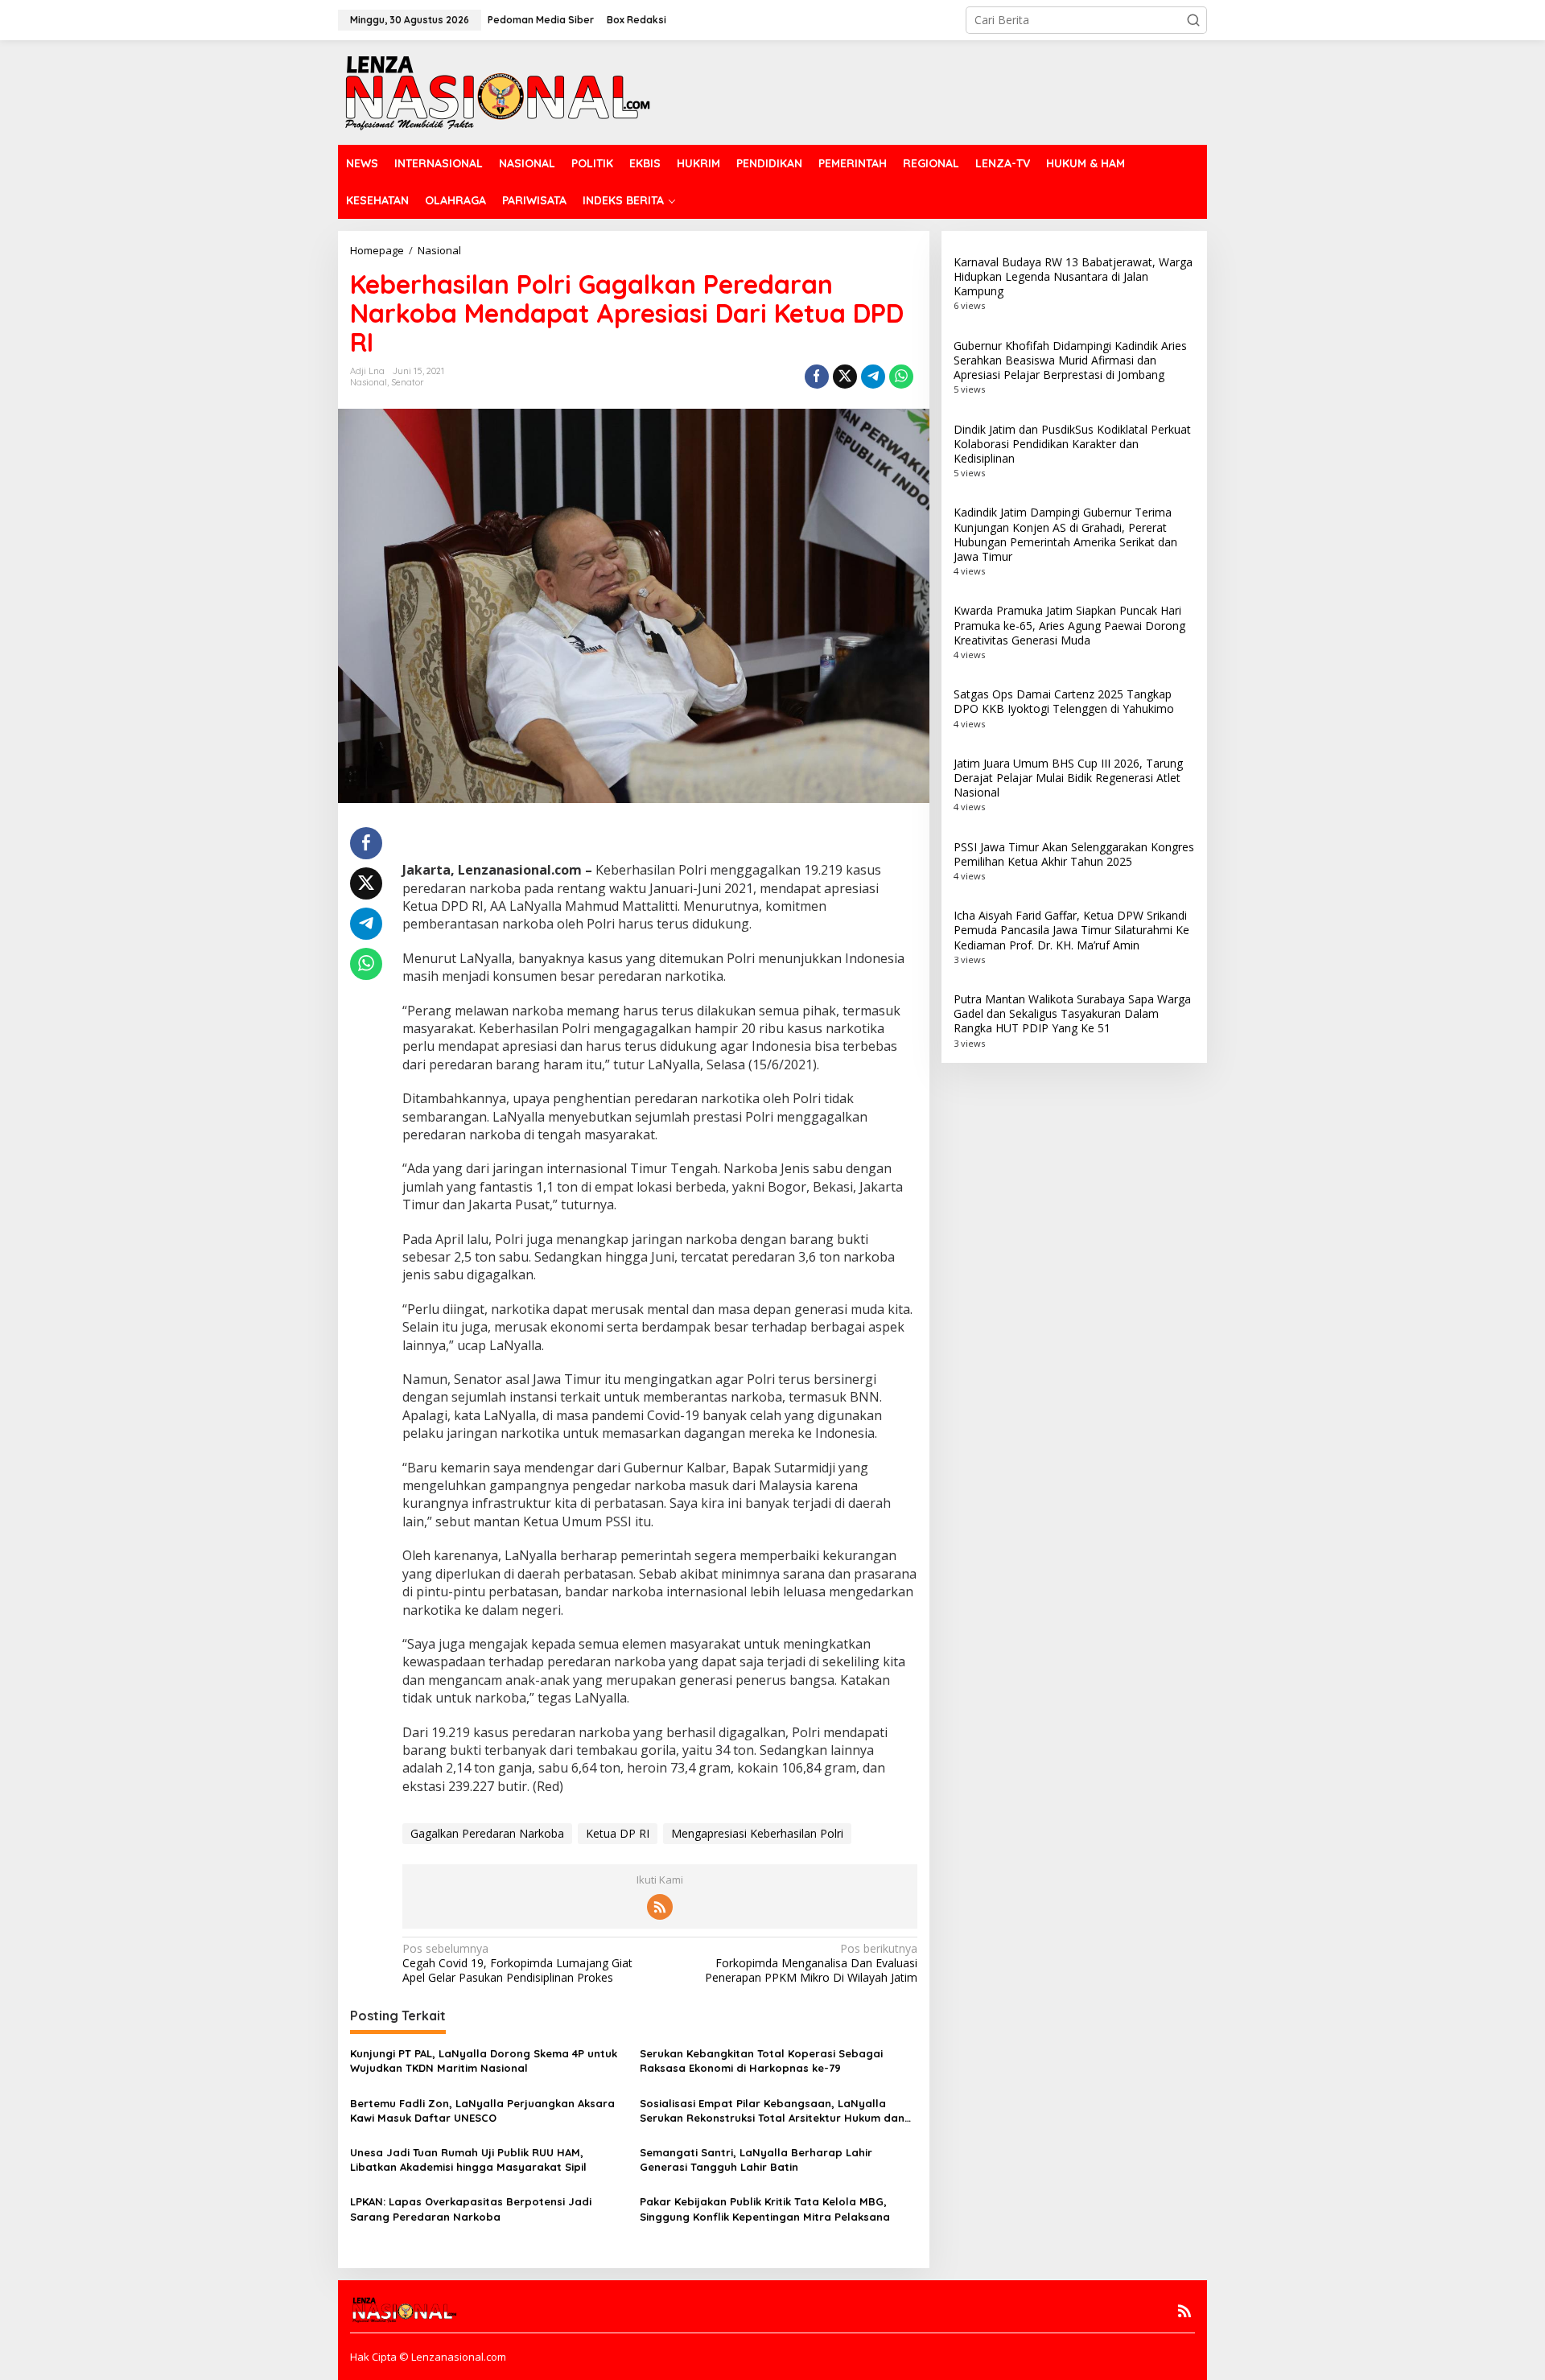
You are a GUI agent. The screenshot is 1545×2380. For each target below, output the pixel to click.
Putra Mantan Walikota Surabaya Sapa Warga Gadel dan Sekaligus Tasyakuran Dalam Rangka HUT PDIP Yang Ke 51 (1072, 1013)
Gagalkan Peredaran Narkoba (487, 1833)
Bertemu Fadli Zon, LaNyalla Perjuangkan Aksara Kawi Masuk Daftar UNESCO (482, 2110)
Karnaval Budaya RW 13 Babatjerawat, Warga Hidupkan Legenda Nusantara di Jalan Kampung (1073, 276)
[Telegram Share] (873, 377)
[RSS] (660, 1907)
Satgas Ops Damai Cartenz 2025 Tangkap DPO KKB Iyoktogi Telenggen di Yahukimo (1064, 701)
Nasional (369, 382)
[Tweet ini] (845, 377)
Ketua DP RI (618, 1833)
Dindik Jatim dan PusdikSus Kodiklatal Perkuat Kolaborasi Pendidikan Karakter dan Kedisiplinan (1072, 444)
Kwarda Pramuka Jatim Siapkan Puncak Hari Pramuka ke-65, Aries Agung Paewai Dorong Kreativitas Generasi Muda (1069, 625)
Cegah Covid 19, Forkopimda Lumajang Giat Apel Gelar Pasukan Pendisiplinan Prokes (517, 1963)
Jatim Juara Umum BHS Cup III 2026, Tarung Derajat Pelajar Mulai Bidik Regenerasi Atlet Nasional (1068, 778)
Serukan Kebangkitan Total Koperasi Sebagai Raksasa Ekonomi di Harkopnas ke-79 (761, 2061)
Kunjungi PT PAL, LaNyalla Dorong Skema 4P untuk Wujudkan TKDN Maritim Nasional (484, 2061)
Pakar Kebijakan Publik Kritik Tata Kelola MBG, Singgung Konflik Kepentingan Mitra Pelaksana (765, 2209)
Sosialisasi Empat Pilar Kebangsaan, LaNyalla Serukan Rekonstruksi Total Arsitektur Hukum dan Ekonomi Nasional (772, 2111)
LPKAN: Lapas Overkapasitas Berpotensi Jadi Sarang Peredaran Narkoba (471, 2209)
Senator (408, 382)
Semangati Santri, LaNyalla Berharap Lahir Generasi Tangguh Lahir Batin (756, 2160)
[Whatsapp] (901, 377)
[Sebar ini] (817, 377)
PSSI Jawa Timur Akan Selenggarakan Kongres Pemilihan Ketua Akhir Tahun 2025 (1074, 854)
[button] (1193, 20)
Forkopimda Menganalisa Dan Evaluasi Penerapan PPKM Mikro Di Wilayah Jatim (811, 1963)
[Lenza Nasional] (496, 91)
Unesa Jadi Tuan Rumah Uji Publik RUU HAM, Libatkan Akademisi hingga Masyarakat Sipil (468, 2160)
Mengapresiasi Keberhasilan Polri (757, 1833)
